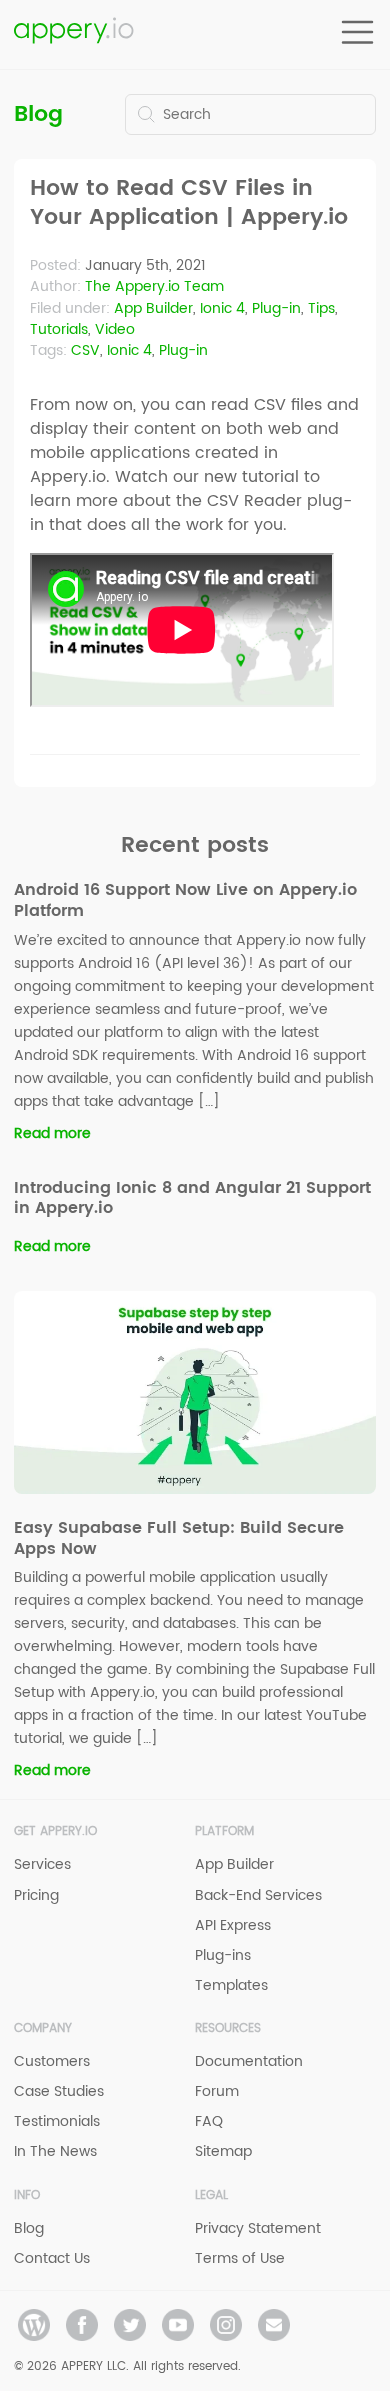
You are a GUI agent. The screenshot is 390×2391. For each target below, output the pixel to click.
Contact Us (52, 2258)
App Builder (153, 308)
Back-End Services (258, 1895)
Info (27, 2195)
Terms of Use (240, 2258)
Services (42, 1864)
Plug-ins (223, 1955)
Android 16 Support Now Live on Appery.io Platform (185, 900)
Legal (211, 2195)
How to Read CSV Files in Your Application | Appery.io (189, 203)
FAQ (209, 2121)
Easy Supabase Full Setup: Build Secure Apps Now (179, 1538)
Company (43, 2028)
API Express (233, 1925)
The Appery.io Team (154, 286)
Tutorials (59, 329)
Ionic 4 (222, 308)
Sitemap (223, 2151)
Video (115, 329)
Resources (228, 2028)
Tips (321, 308)
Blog (38, 114)
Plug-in (276, 308)
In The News (55, 2151)
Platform (224, 1831)
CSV (85, 350)
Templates (231, 1985)
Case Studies (59, 2091)
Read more (52, 1133)
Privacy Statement (258, 2228)
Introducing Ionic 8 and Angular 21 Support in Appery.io (192, 1198)
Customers (52, 2061)
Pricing (36, 1895)
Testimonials (57, 2121)
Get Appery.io (55, 1831)
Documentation (249, 2061)
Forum (217, 2091)
